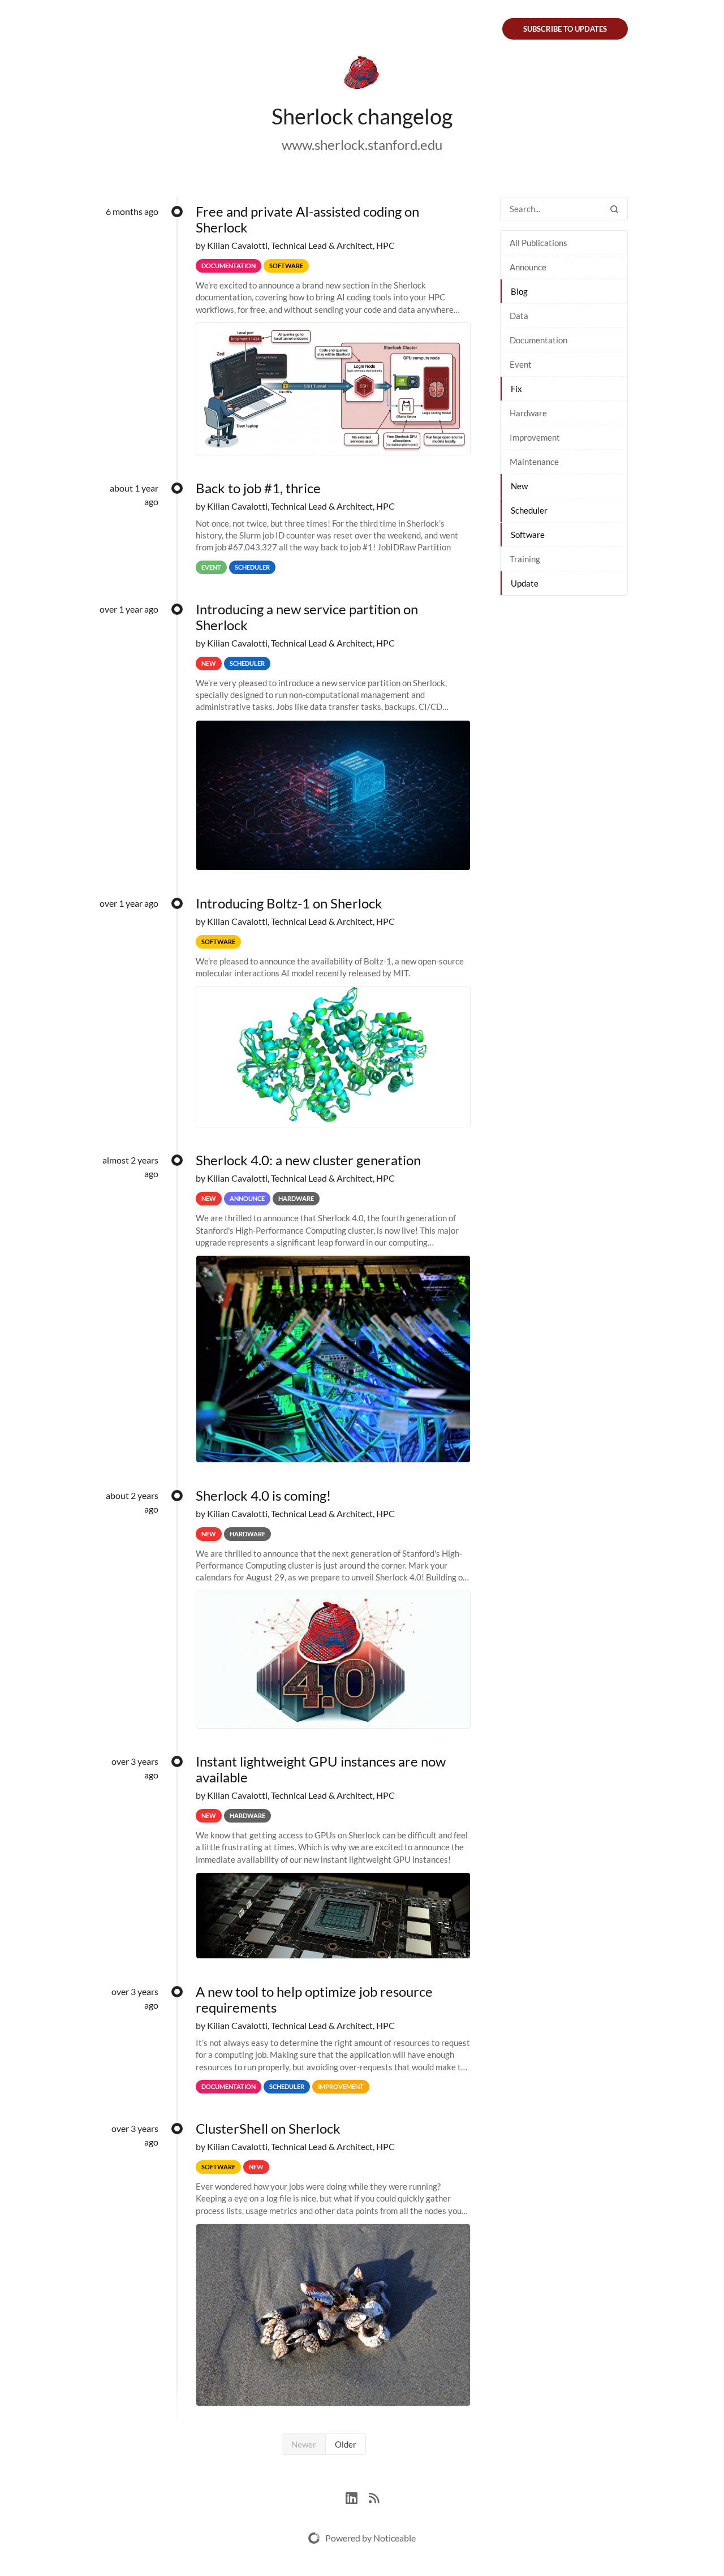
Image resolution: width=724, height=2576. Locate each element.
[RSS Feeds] (374, 2497)
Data (519, 316)
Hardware (528, 413)
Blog (519, 291)
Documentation (538, 340)
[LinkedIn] (357, 2497)
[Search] (614, 209)
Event (521, 364)
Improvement (535, 437)
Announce (528, 267)
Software (528, 535)
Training (525, 559)
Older (346, 2444)
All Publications (538, 243)
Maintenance (534, 462)
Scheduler (529, 510)
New (519, 486)
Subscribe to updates (565, 29)
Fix (516, 389)
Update (525, 583)
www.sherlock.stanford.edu (362, 145)
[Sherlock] (362, 75)
